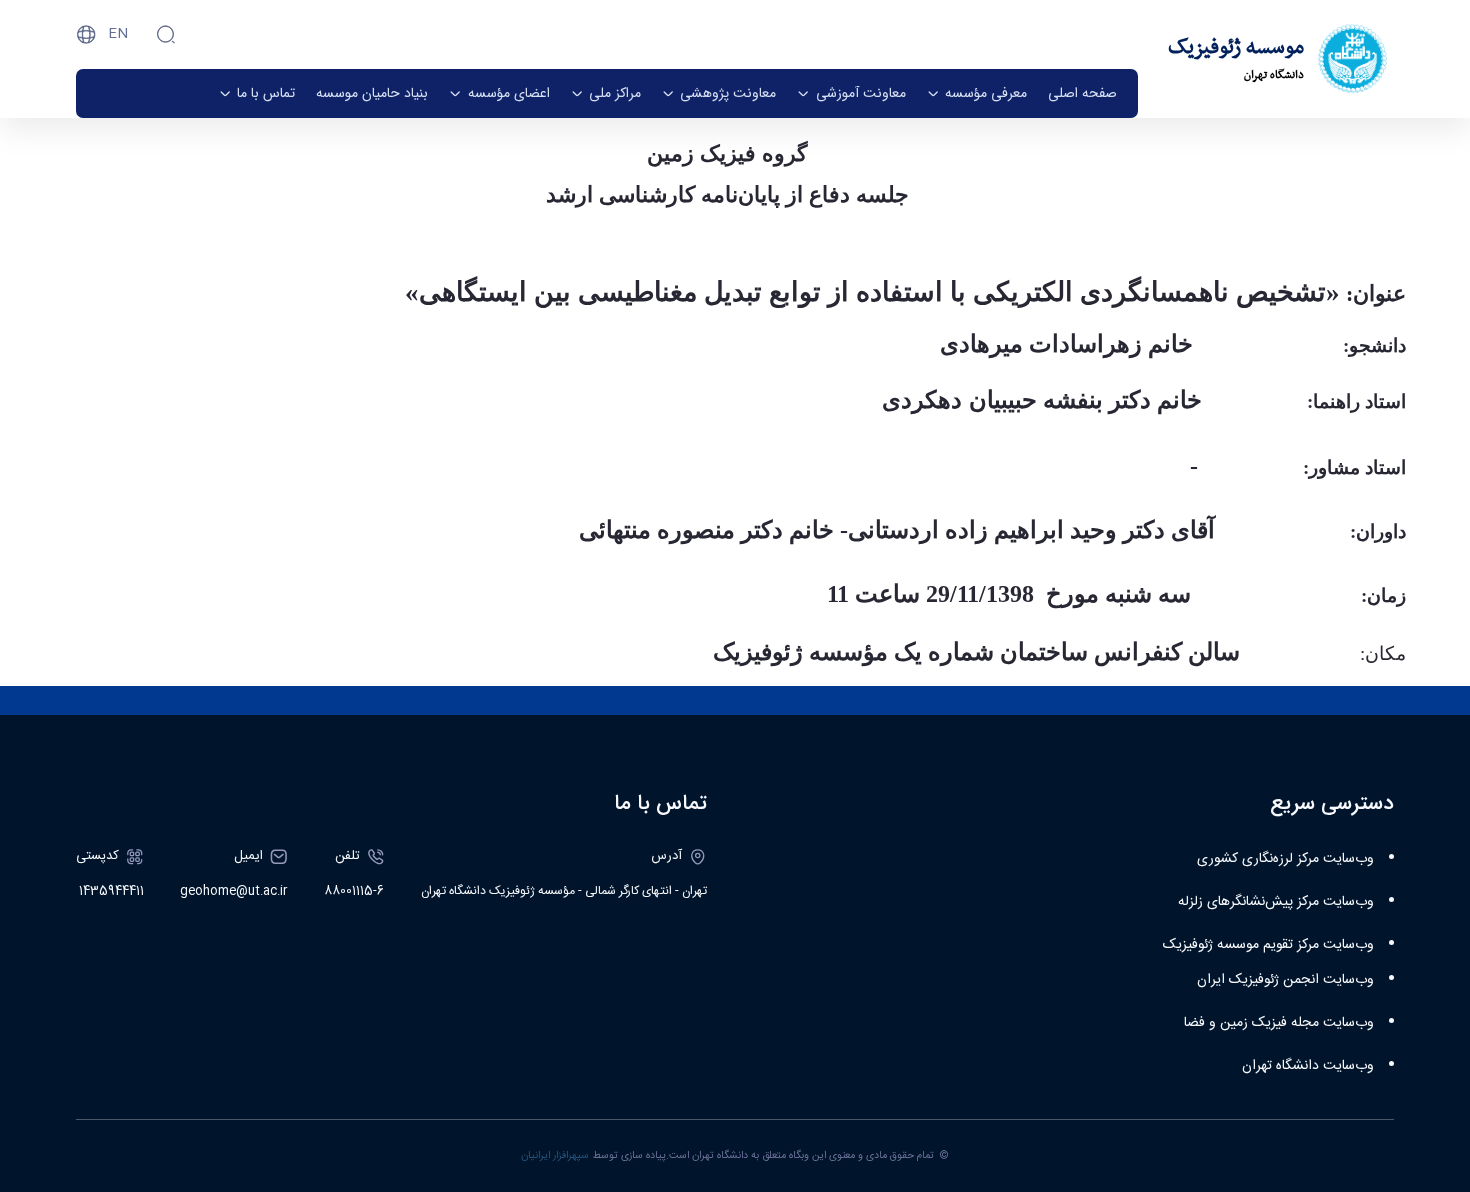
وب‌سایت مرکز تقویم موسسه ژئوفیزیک (1268, 945)
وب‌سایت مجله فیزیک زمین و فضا (1279, 1023)
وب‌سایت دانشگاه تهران (1308, 1066)
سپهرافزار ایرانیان (555, 1155)
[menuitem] (1082, 93)
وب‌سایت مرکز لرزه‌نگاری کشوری (1285, 859)
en (118, 34)
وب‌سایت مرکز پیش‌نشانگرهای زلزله (1276, 902)
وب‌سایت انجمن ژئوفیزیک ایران (1285, 980)
